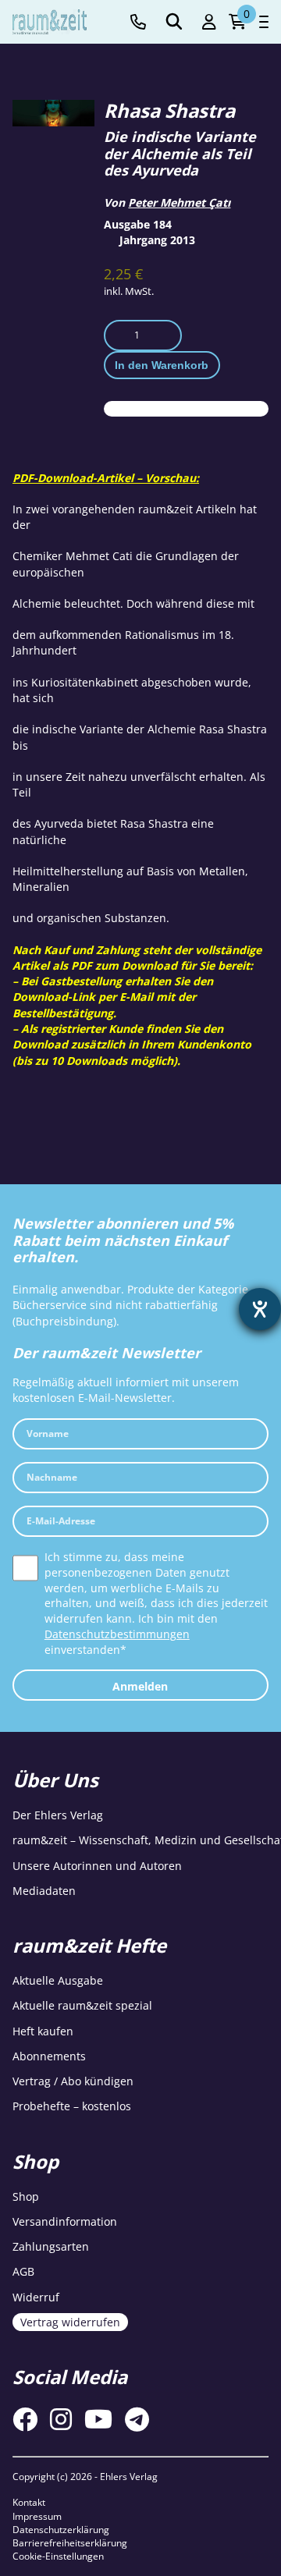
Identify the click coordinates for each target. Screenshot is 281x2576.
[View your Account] (209, 22)
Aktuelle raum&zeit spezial (82, 2005)
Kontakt (29, 2502)
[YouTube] (98, 2419)
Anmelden (140, 1686)
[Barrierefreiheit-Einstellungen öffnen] (260, 1309)
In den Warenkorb (162, 365)
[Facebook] (25, 2419)
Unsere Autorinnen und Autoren (97, 1866)
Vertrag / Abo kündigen (73, 2081)
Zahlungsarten (51, 2246)
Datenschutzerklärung (61, 2530)
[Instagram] (61, 2419)
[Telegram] (137, 2419)
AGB (23, 2271)
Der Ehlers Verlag (58, 1815)
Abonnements (49, 2056)
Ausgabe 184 (138, 224)
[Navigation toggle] (264, 22)
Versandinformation (65, 2221)
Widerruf (36, 2297)
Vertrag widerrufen (70, 2322)
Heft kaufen (43, 2031)
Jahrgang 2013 (157, 240)
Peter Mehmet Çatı (179, 202)
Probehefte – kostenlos (72, 2106)
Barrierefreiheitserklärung (70, 2543)
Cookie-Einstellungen (58, 2556)
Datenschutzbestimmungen (117, 1634)
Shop (26, 2196)
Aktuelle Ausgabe (58, 1980)
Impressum (37, 2516)
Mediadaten (44, 1891)
